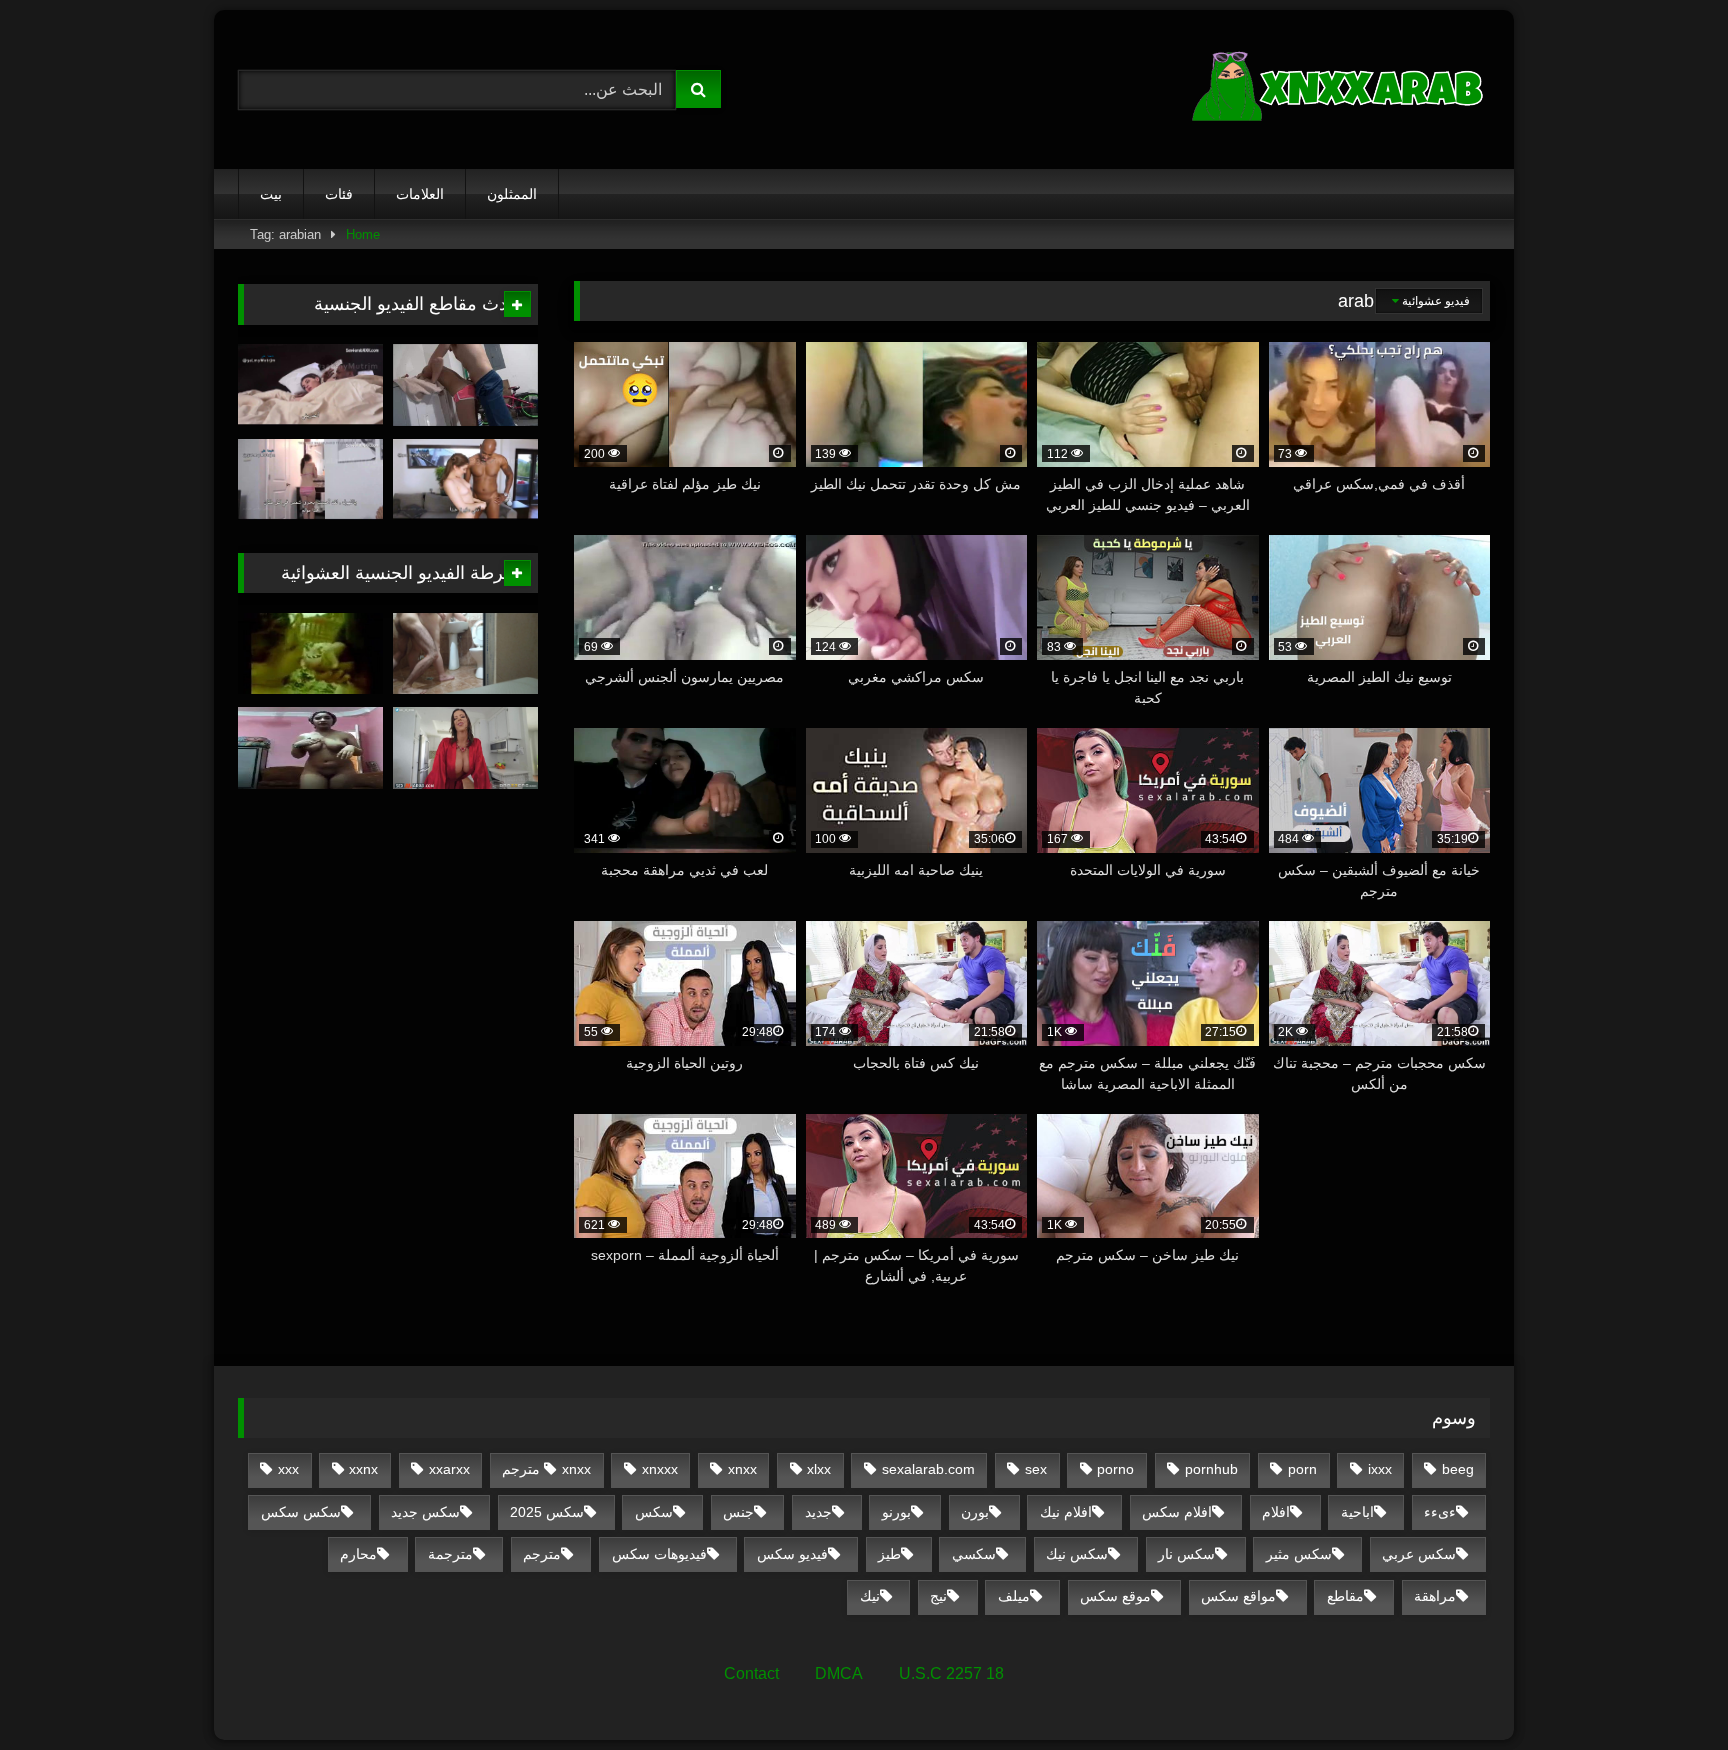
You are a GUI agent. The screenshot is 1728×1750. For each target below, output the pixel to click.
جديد (818, 1512)
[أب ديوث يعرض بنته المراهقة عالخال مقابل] (465, 480)
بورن (975, 1512)
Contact (751, 1673)
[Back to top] (1666, 1690)
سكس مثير (1299, 1554)
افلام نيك (1066, 1512)
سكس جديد (425, 1512)
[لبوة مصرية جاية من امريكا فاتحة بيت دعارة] (310, 654)
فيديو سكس (792, 1554)
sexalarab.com (928, 1469)
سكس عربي (1419, 1554)
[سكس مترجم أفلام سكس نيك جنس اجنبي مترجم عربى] (1340, 89)
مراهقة (1435, 1596)
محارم (358, 1554)
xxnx (363, 1469)
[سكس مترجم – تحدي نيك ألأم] (465, 748)
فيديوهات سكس (659, 1554)
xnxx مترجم (546, 1469)
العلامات (420, 194)
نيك (870, 1596)
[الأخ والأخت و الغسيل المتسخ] (465, 385)
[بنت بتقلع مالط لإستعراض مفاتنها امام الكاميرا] (310, 748)
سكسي (974, 1554)
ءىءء (1440, 1512)
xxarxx (449, 1469)
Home (363, 234)
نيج (938, 1596)
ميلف (1014, 1596)
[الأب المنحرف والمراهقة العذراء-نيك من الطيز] (310, 480)
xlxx (819, 1469)
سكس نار (1186, 1554)
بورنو (896, 1512)
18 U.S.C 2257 (951, 1673)
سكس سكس (301, 1512)
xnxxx (660, 1469)
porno (1115, 1469)
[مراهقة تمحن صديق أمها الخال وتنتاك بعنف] (310, 385)
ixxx (1380, 1469)
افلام (1276, 1512)
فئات (339, 194)
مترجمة (450, 1554)
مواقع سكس (1238, 1596)
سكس (654, 1512)
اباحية (1357, 1512)
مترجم (542, 1554)
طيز (889, 1554)
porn (1302, 1469)
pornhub (1211, 1469)
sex (1036, 1469)
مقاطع (1345, 1596)
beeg (1458, 1469)
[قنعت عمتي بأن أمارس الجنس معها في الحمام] (465, 654)
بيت (271, 194)
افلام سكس (1177, 1512)
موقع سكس (1115, 1596)
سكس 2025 (547, 1512)
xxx (288, 1469)
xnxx (742, 1469)
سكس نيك (1077, 1554)
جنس (738, 1512)
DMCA (839, 1673)
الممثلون (512, 194)
